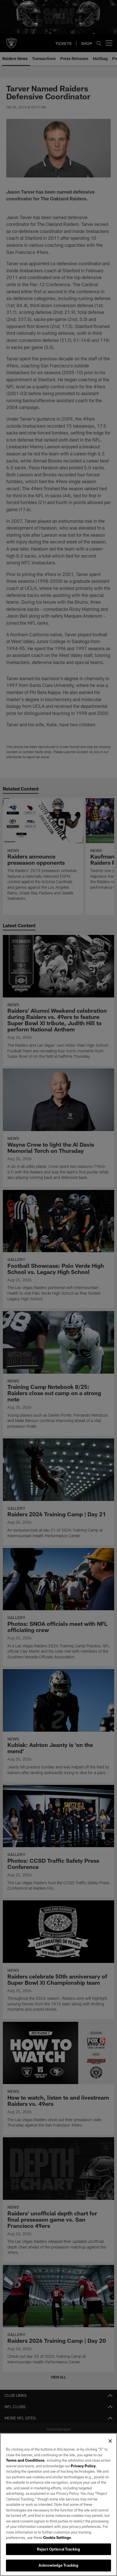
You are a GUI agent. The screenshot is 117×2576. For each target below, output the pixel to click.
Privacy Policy (83, 2466)
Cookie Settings (57, 2538)
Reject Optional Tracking (58, 2549)
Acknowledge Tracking (59, 2565)
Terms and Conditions (25, 2460)
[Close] (110, 2441)
